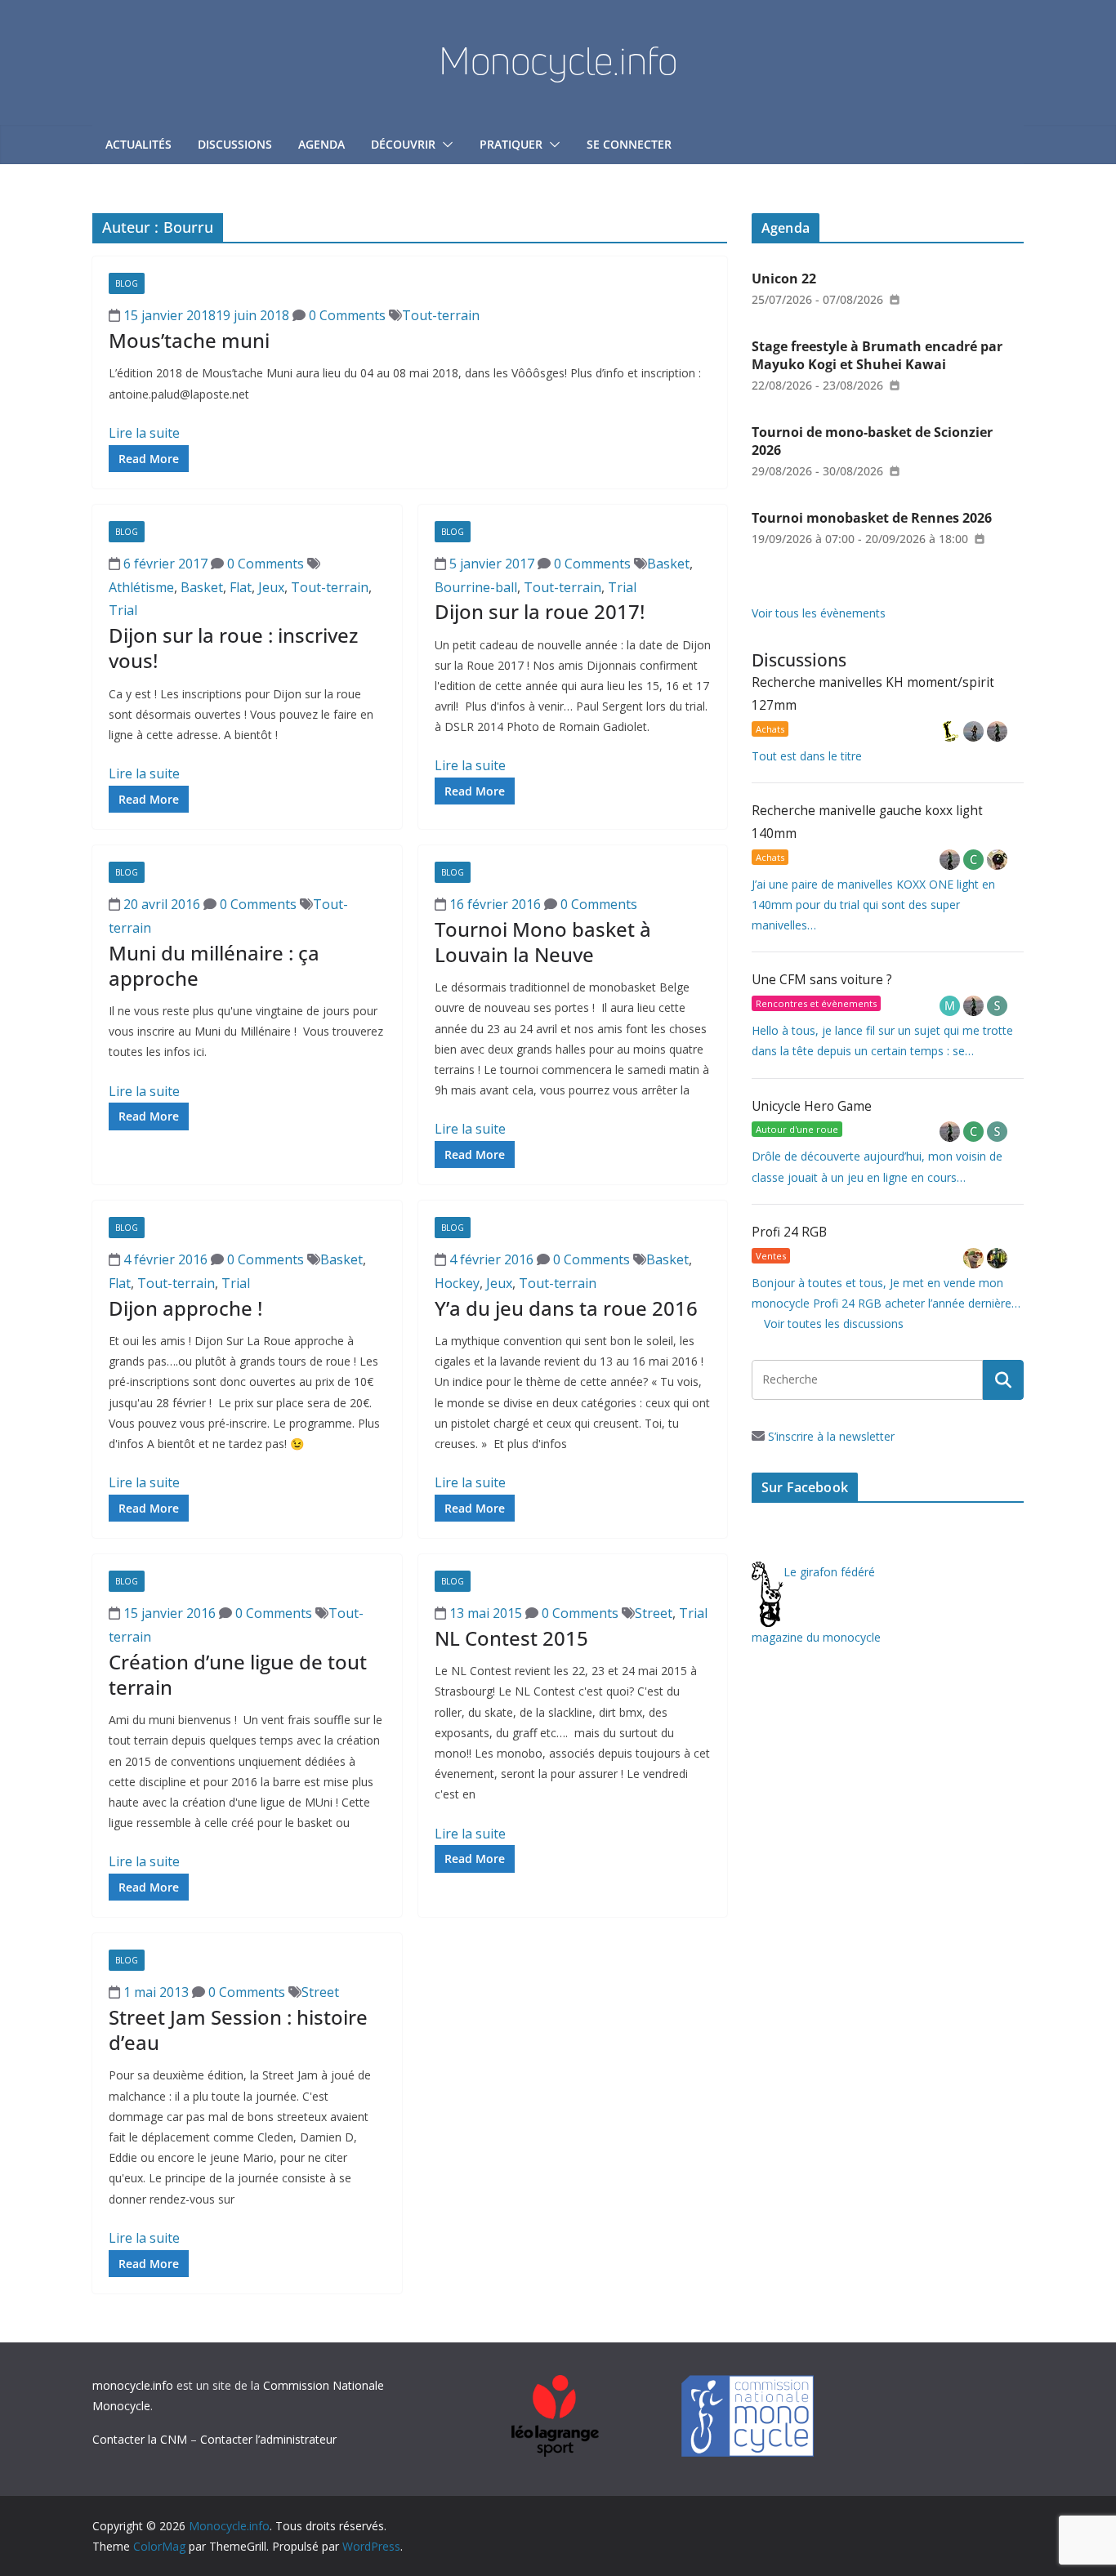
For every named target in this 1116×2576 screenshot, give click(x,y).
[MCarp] (951, 1006)
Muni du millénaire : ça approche (214, 965)
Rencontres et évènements (816, 1003)
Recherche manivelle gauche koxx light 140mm (867, 822)
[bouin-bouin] (997, 860)
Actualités (138, 144)
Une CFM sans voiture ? (822, 980)
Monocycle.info (558, 60)
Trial (123, 610)
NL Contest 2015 (511, 1638)
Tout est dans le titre (807, 756)
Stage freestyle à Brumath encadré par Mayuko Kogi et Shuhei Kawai (877, 355)
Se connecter (629, 144)
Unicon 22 (784, 279)
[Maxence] (975, 731)
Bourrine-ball (476, 587)
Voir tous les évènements (819, 613)
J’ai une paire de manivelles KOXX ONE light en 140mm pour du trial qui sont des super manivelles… (873, 905)
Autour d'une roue (797, 1129)
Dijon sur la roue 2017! (540, 611)
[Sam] (997, 1006)
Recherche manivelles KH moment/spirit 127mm (873, 694)
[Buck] (975, 1258)
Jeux (271, 587)
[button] (444, 145)
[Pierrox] (997, 1258)
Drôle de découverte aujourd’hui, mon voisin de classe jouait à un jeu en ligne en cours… (877, 1166)
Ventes (771, 1256)
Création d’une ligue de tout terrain (238, 1674)
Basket (202, 587)
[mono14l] (997, 731)
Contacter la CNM (140, 2439)
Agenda (321, 144)
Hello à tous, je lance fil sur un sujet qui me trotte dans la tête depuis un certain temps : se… (882, 1041)
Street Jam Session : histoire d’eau (238, 2030)
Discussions (235, 144)
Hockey (457, 1283)
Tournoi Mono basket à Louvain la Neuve (543, 942)
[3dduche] (951, 731)
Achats (770, 729)
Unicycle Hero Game (812, 1106)
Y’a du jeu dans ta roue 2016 (566, 1308)
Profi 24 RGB (789, 1232)
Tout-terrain (441, 315)
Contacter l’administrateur (268, 2439)
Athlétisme (141, 587)
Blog (127, 283)
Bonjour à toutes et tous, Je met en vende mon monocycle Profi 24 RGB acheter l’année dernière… (886, 1293)
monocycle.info (133, 2385)
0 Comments (346, 315)
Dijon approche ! (185, 1308)
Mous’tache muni (189, 340)
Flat (241, 587)
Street (654, 1613)
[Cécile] (975, 860)
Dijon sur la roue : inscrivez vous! (233, 648)
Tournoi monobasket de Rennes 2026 (872, 518)
